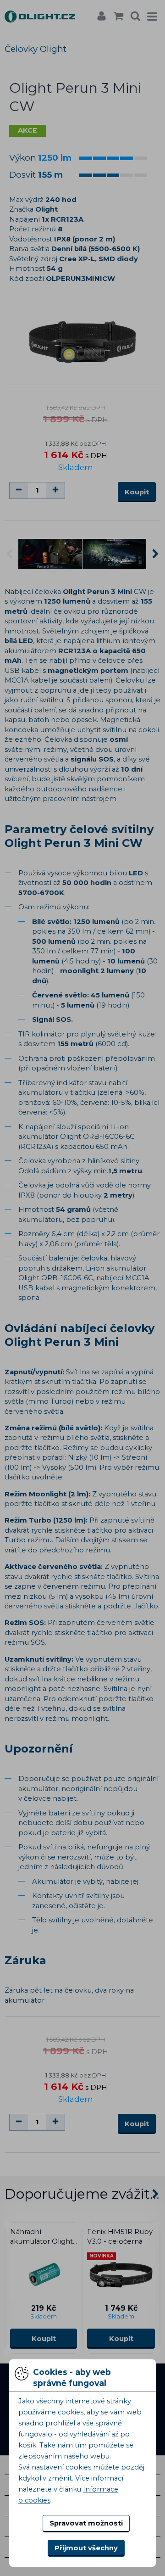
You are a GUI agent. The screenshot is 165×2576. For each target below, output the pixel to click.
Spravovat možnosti (86, 2523)
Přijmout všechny (86, 2548)
